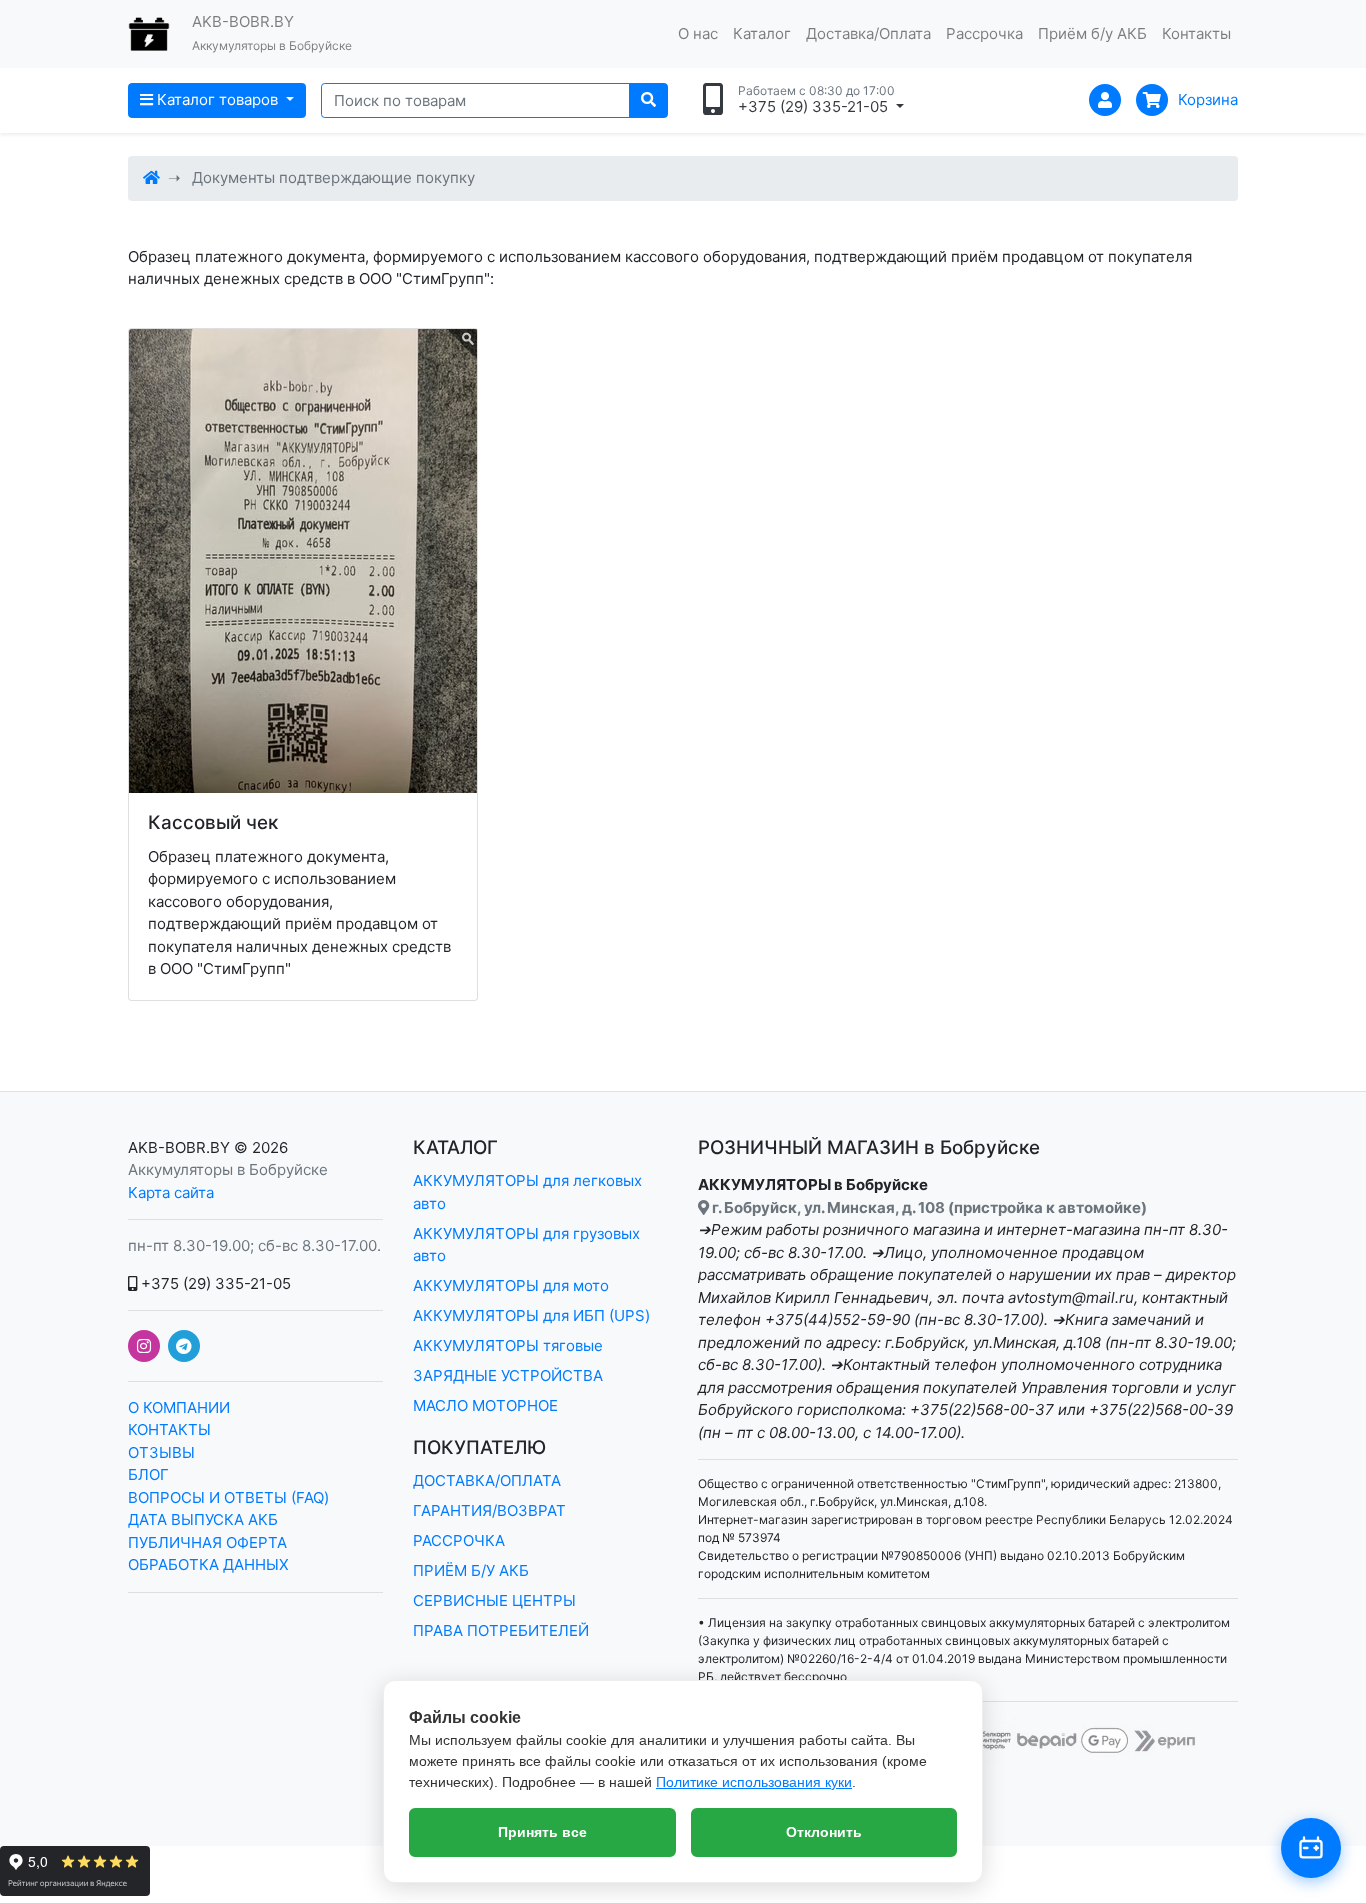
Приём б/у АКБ (1092, 33)
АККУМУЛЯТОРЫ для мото (511, 1285)
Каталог (762, 33)
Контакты (1196, 33)
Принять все (542, 1832)
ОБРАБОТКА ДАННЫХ (208, 1564)
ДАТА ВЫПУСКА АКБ (203, 1519)
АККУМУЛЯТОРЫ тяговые (508, 1345)
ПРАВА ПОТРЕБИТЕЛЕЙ (501, 1630)
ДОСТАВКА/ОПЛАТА (487, 1480)
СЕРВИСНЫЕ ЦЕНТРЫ (494, 1600)
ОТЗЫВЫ (161, 1452)
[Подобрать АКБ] (1311, 1848)
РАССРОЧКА (459, 1540)
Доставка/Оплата (868, 33)
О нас (698, 33)
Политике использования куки (754, 1782)
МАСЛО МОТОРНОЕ (485, 1405)
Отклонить (824, 1832)
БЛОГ (148, 1474)
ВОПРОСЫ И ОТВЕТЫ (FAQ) (228, 1497)
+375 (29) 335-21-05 (214, 1283)
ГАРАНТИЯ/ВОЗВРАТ (489, 1510)
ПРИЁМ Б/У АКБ (471, 1570)
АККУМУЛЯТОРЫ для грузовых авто (526, 1245)
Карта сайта (171, 1192)
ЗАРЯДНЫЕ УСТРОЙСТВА (508, 1375)
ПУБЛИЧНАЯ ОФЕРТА (207, 1542)
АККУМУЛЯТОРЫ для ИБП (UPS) (531, 1315)
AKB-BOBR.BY (179, 1147)
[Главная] (151, 177)
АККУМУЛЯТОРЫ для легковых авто (527, 1192)
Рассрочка (984, 33)
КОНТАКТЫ (169, 1429)
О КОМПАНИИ (179, 1407)
